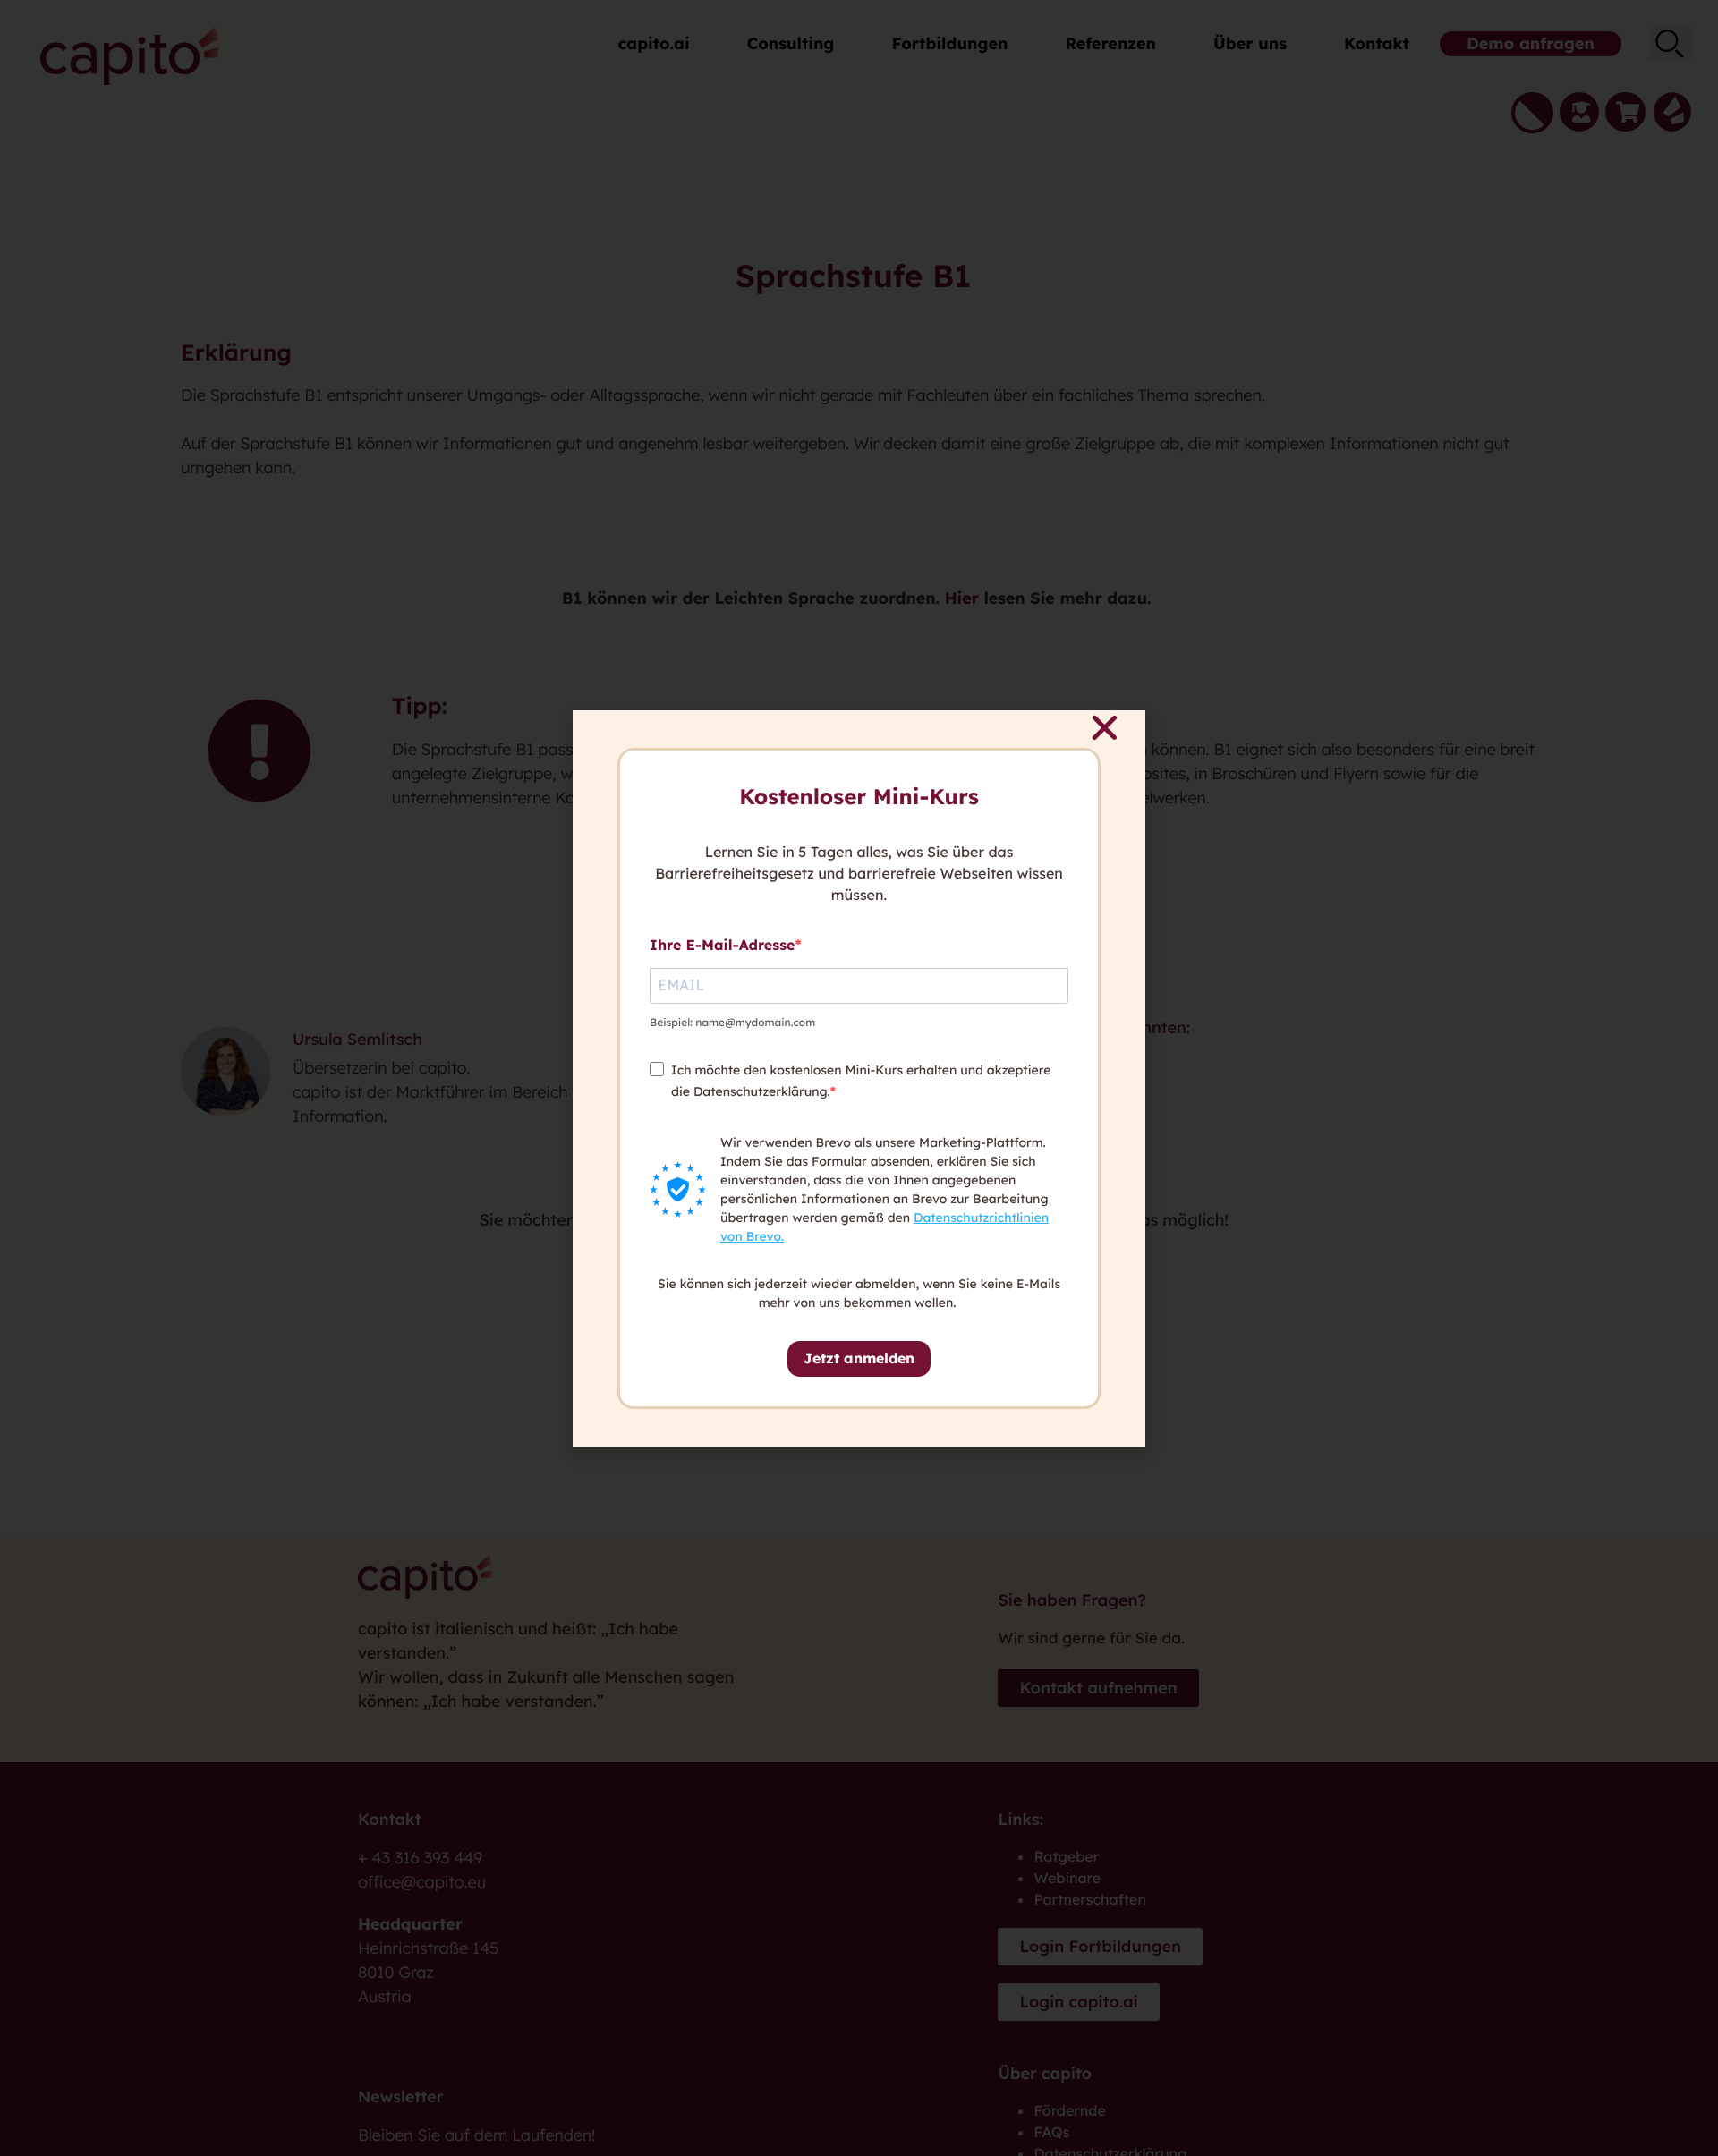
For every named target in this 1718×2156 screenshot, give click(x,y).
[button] (1105, 728)
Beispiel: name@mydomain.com (732, 1022)
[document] (859, 1078)
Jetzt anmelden (859, 1358)
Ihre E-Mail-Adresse (722, 945)
